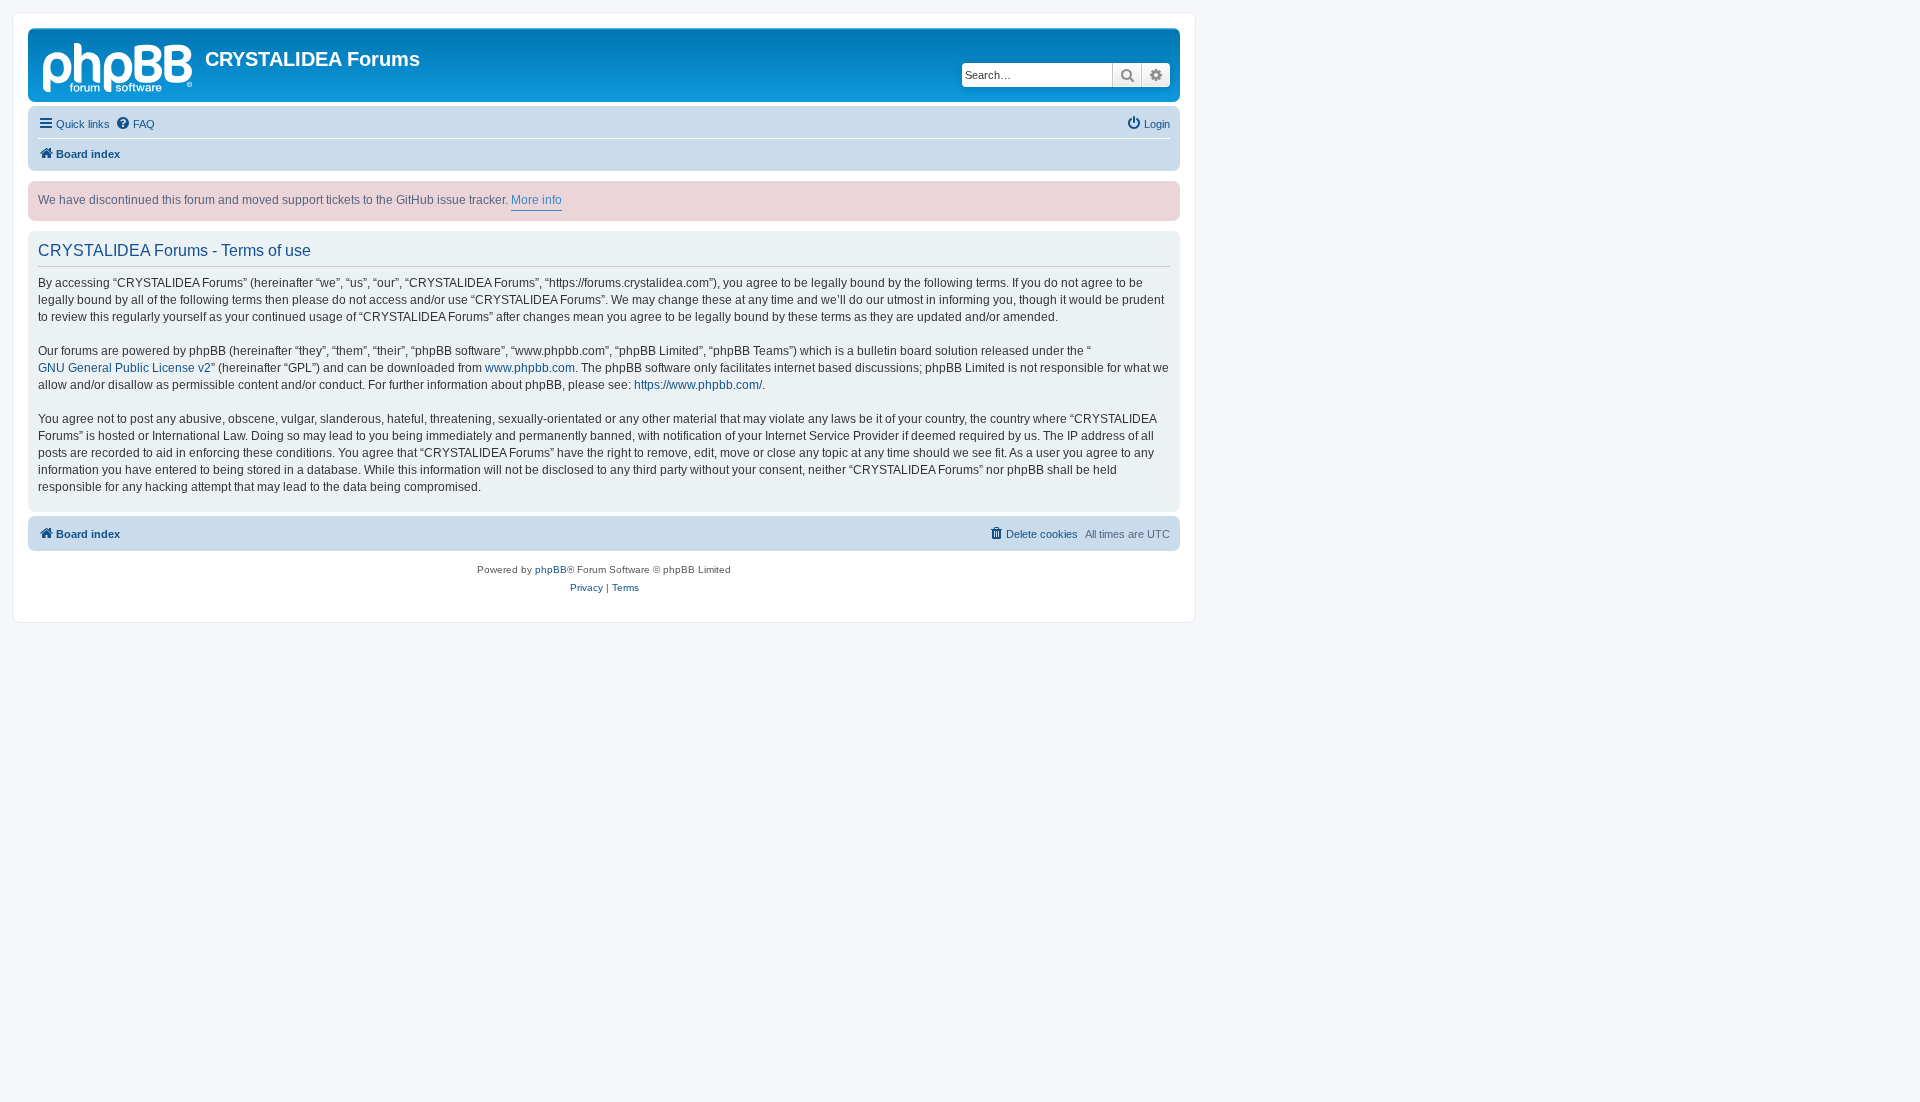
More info (536, 200)
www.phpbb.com (530, 368)
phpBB (551, 569)
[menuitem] (135, 124)
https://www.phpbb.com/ (698, 385)
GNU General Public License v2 (124, 368)
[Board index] (119, 65)
